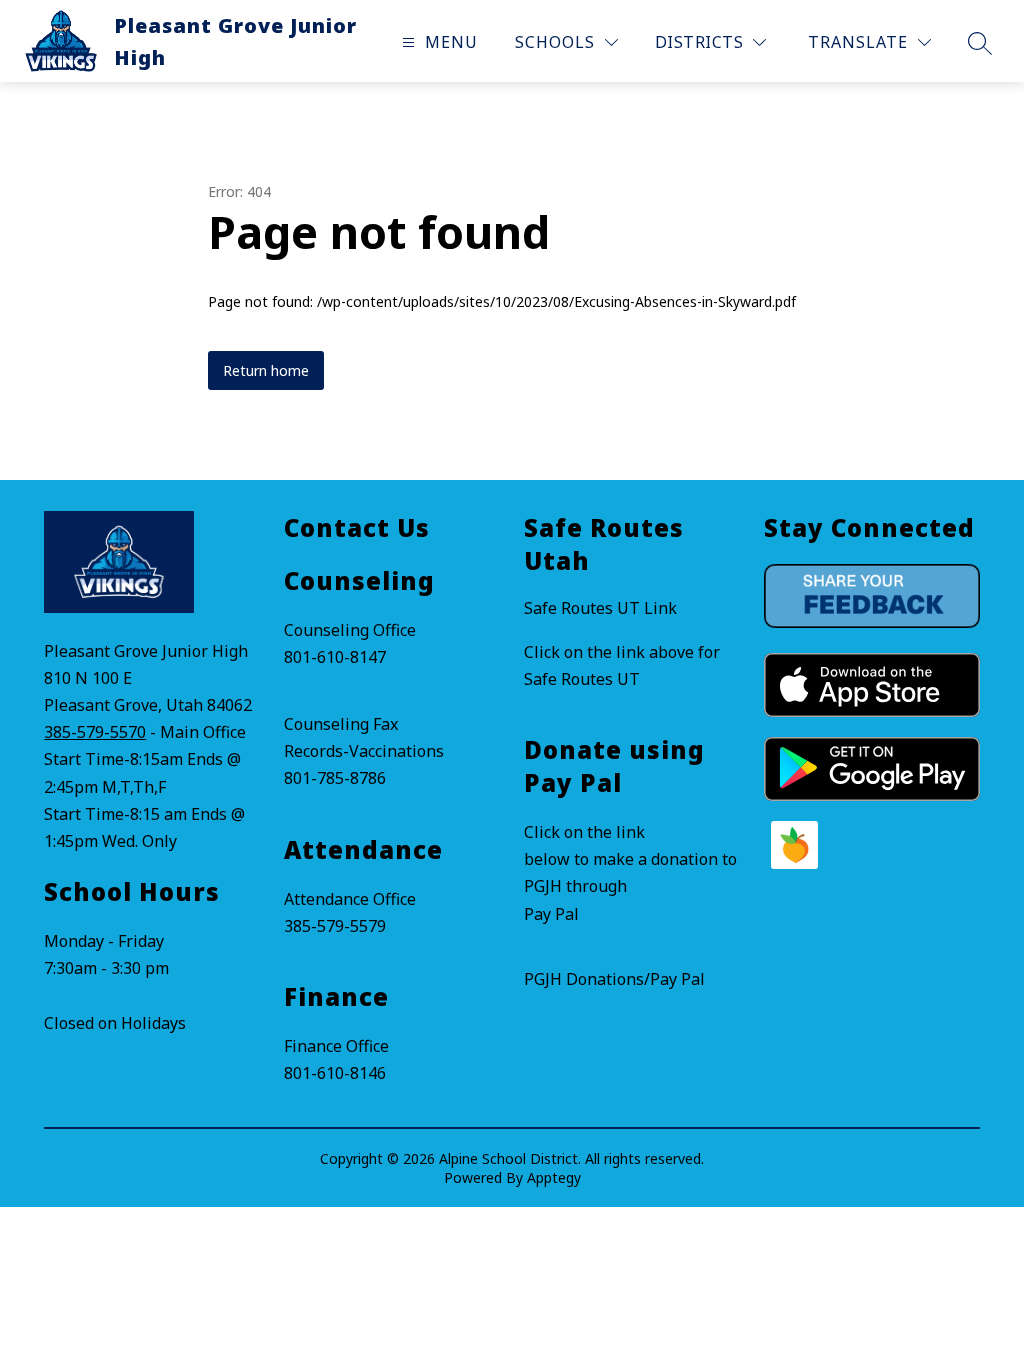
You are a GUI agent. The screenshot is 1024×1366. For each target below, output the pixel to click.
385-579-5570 (95, 732)
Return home (266, 370)
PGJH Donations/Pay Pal (614, 979)
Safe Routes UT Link (600, 608)
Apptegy (554, 1177)
